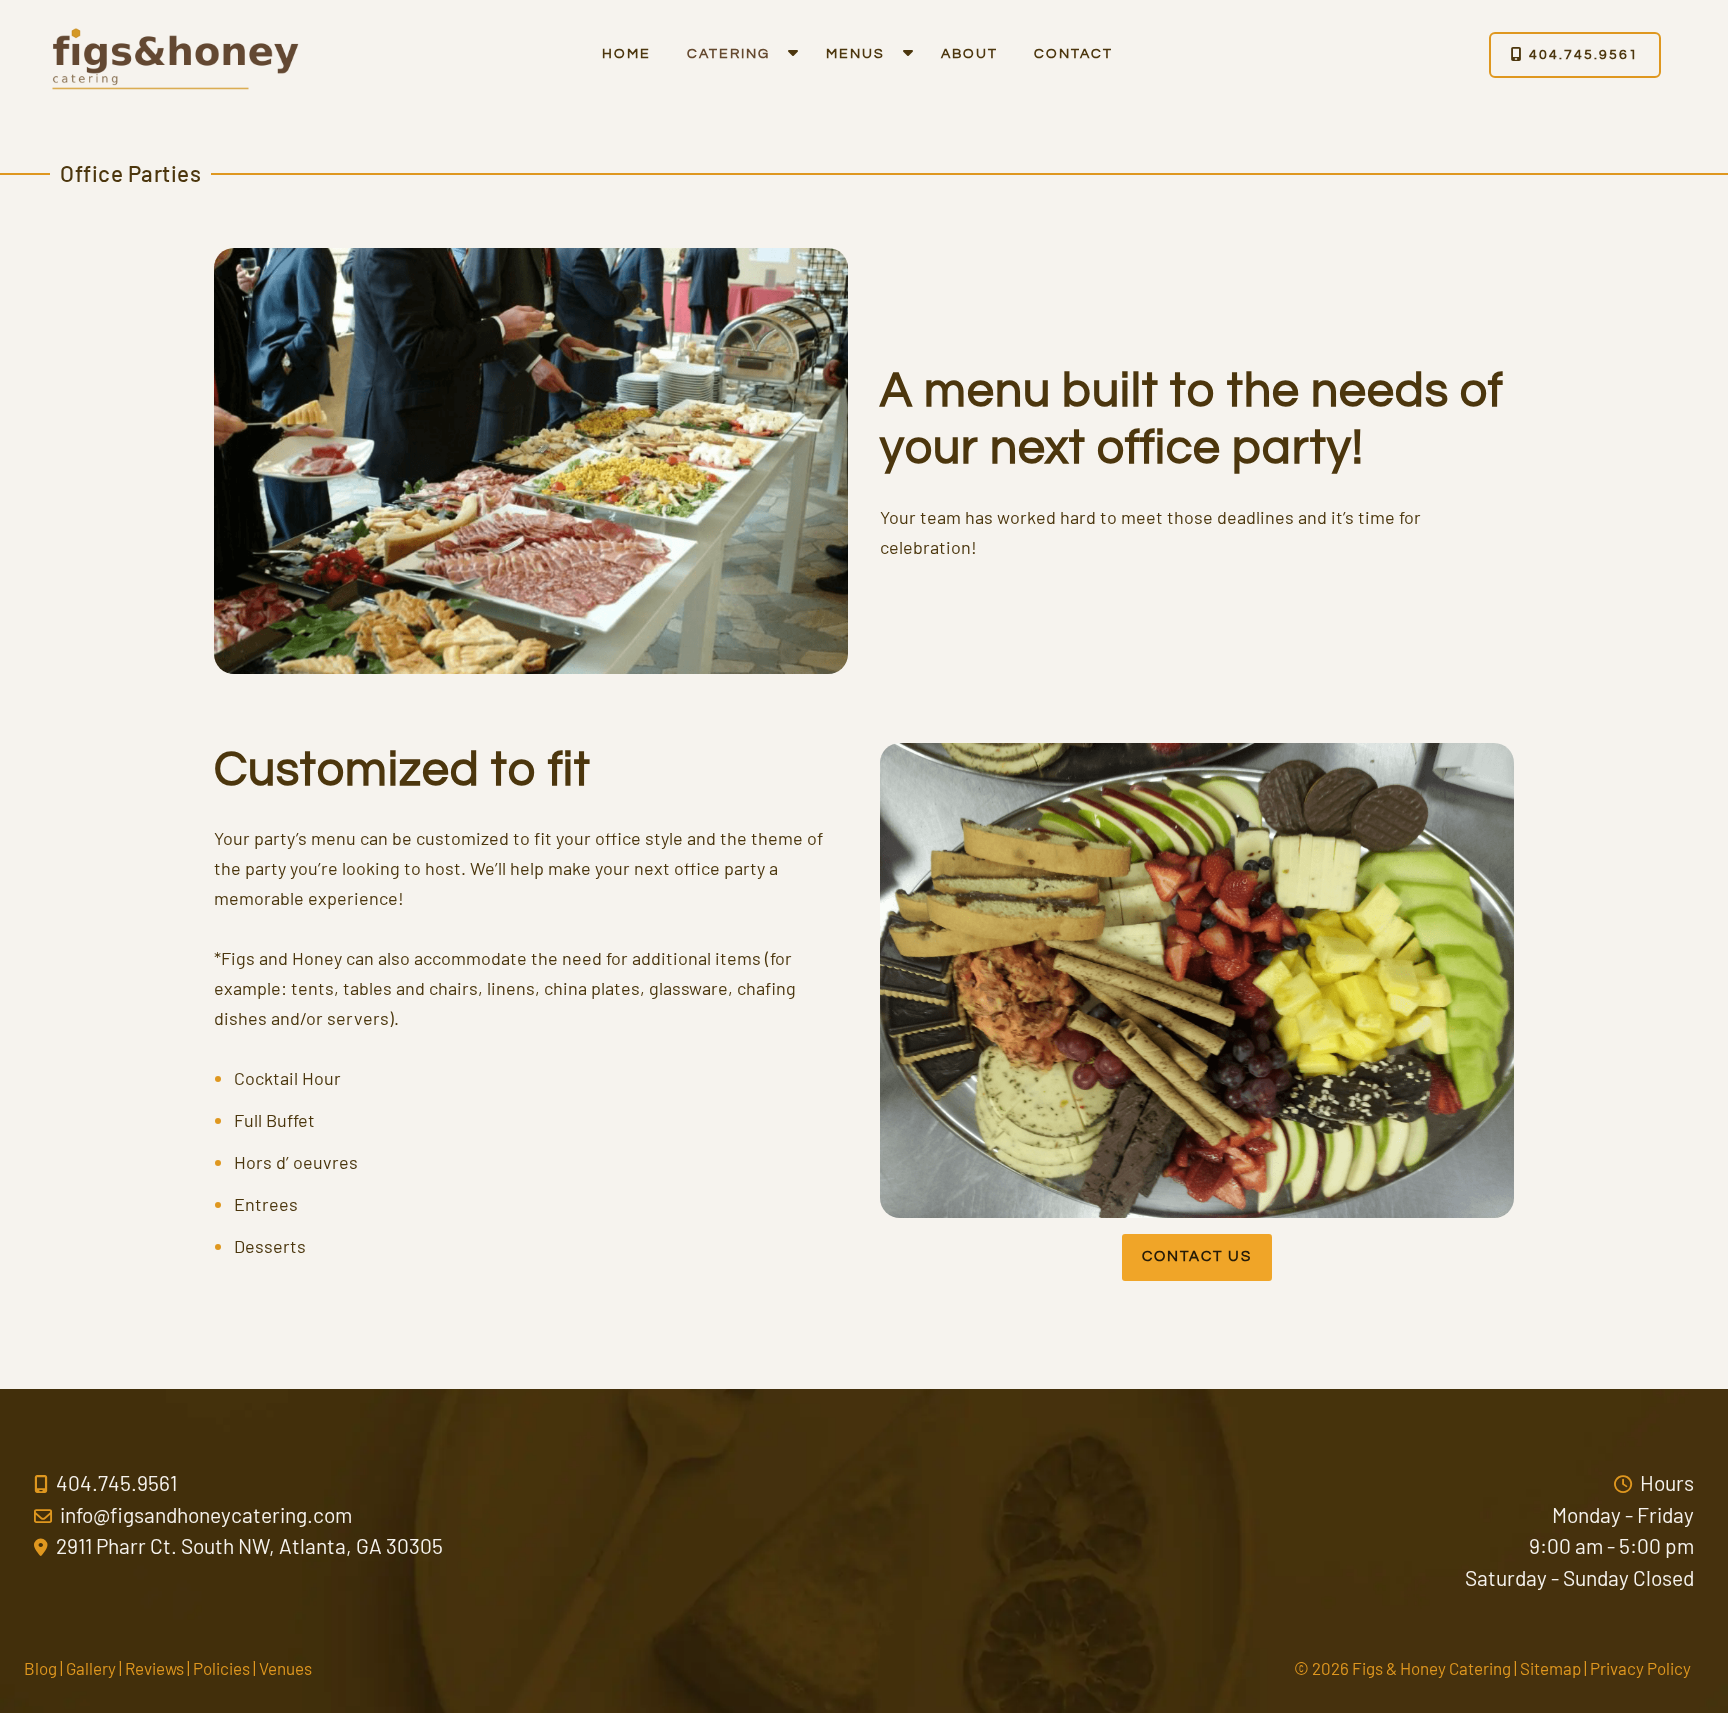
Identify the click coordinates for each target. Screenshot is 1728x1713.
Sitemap (1550, 1668)
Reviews (154, 1668)
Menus (855, 54)
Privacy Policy (1640, 1668)
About (969, 54)
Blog (40, 1668)
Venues (285, 1668)
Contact (1073, 54)
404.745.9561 (1581, 55)
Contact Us (1197, 1256)
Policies (221, 1668)
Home (626, 54)
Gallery (91, 1668)
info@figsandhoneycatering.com (204, 1514)
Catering (728, 54)
